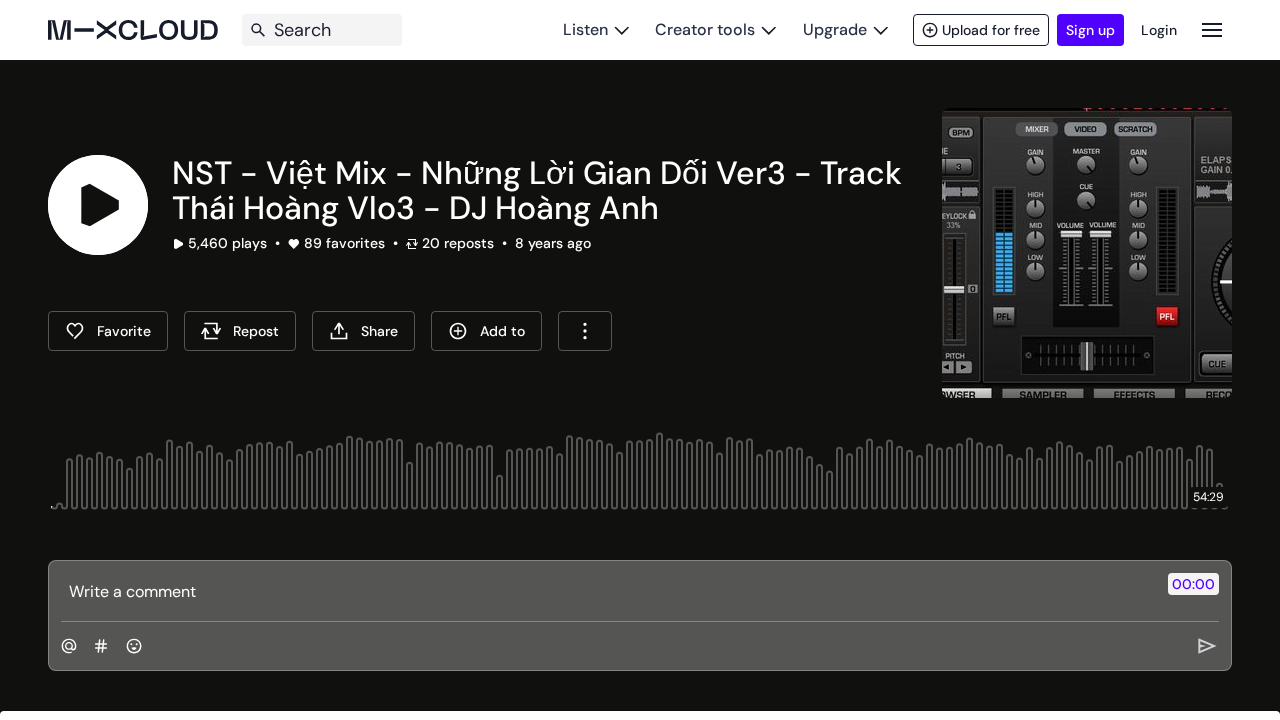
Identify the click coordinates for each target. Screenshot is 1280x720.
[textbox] (606, 591)
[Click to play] (98, 205)
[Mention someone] (69, 646)
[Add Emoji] (134, 646)
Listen (585, 29)
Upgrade (835, 29)
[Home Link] (133, 30)
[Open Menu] (1212, 29)
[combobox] (585, 331)
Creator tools (705, 29)
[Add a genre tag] (101, 646)
